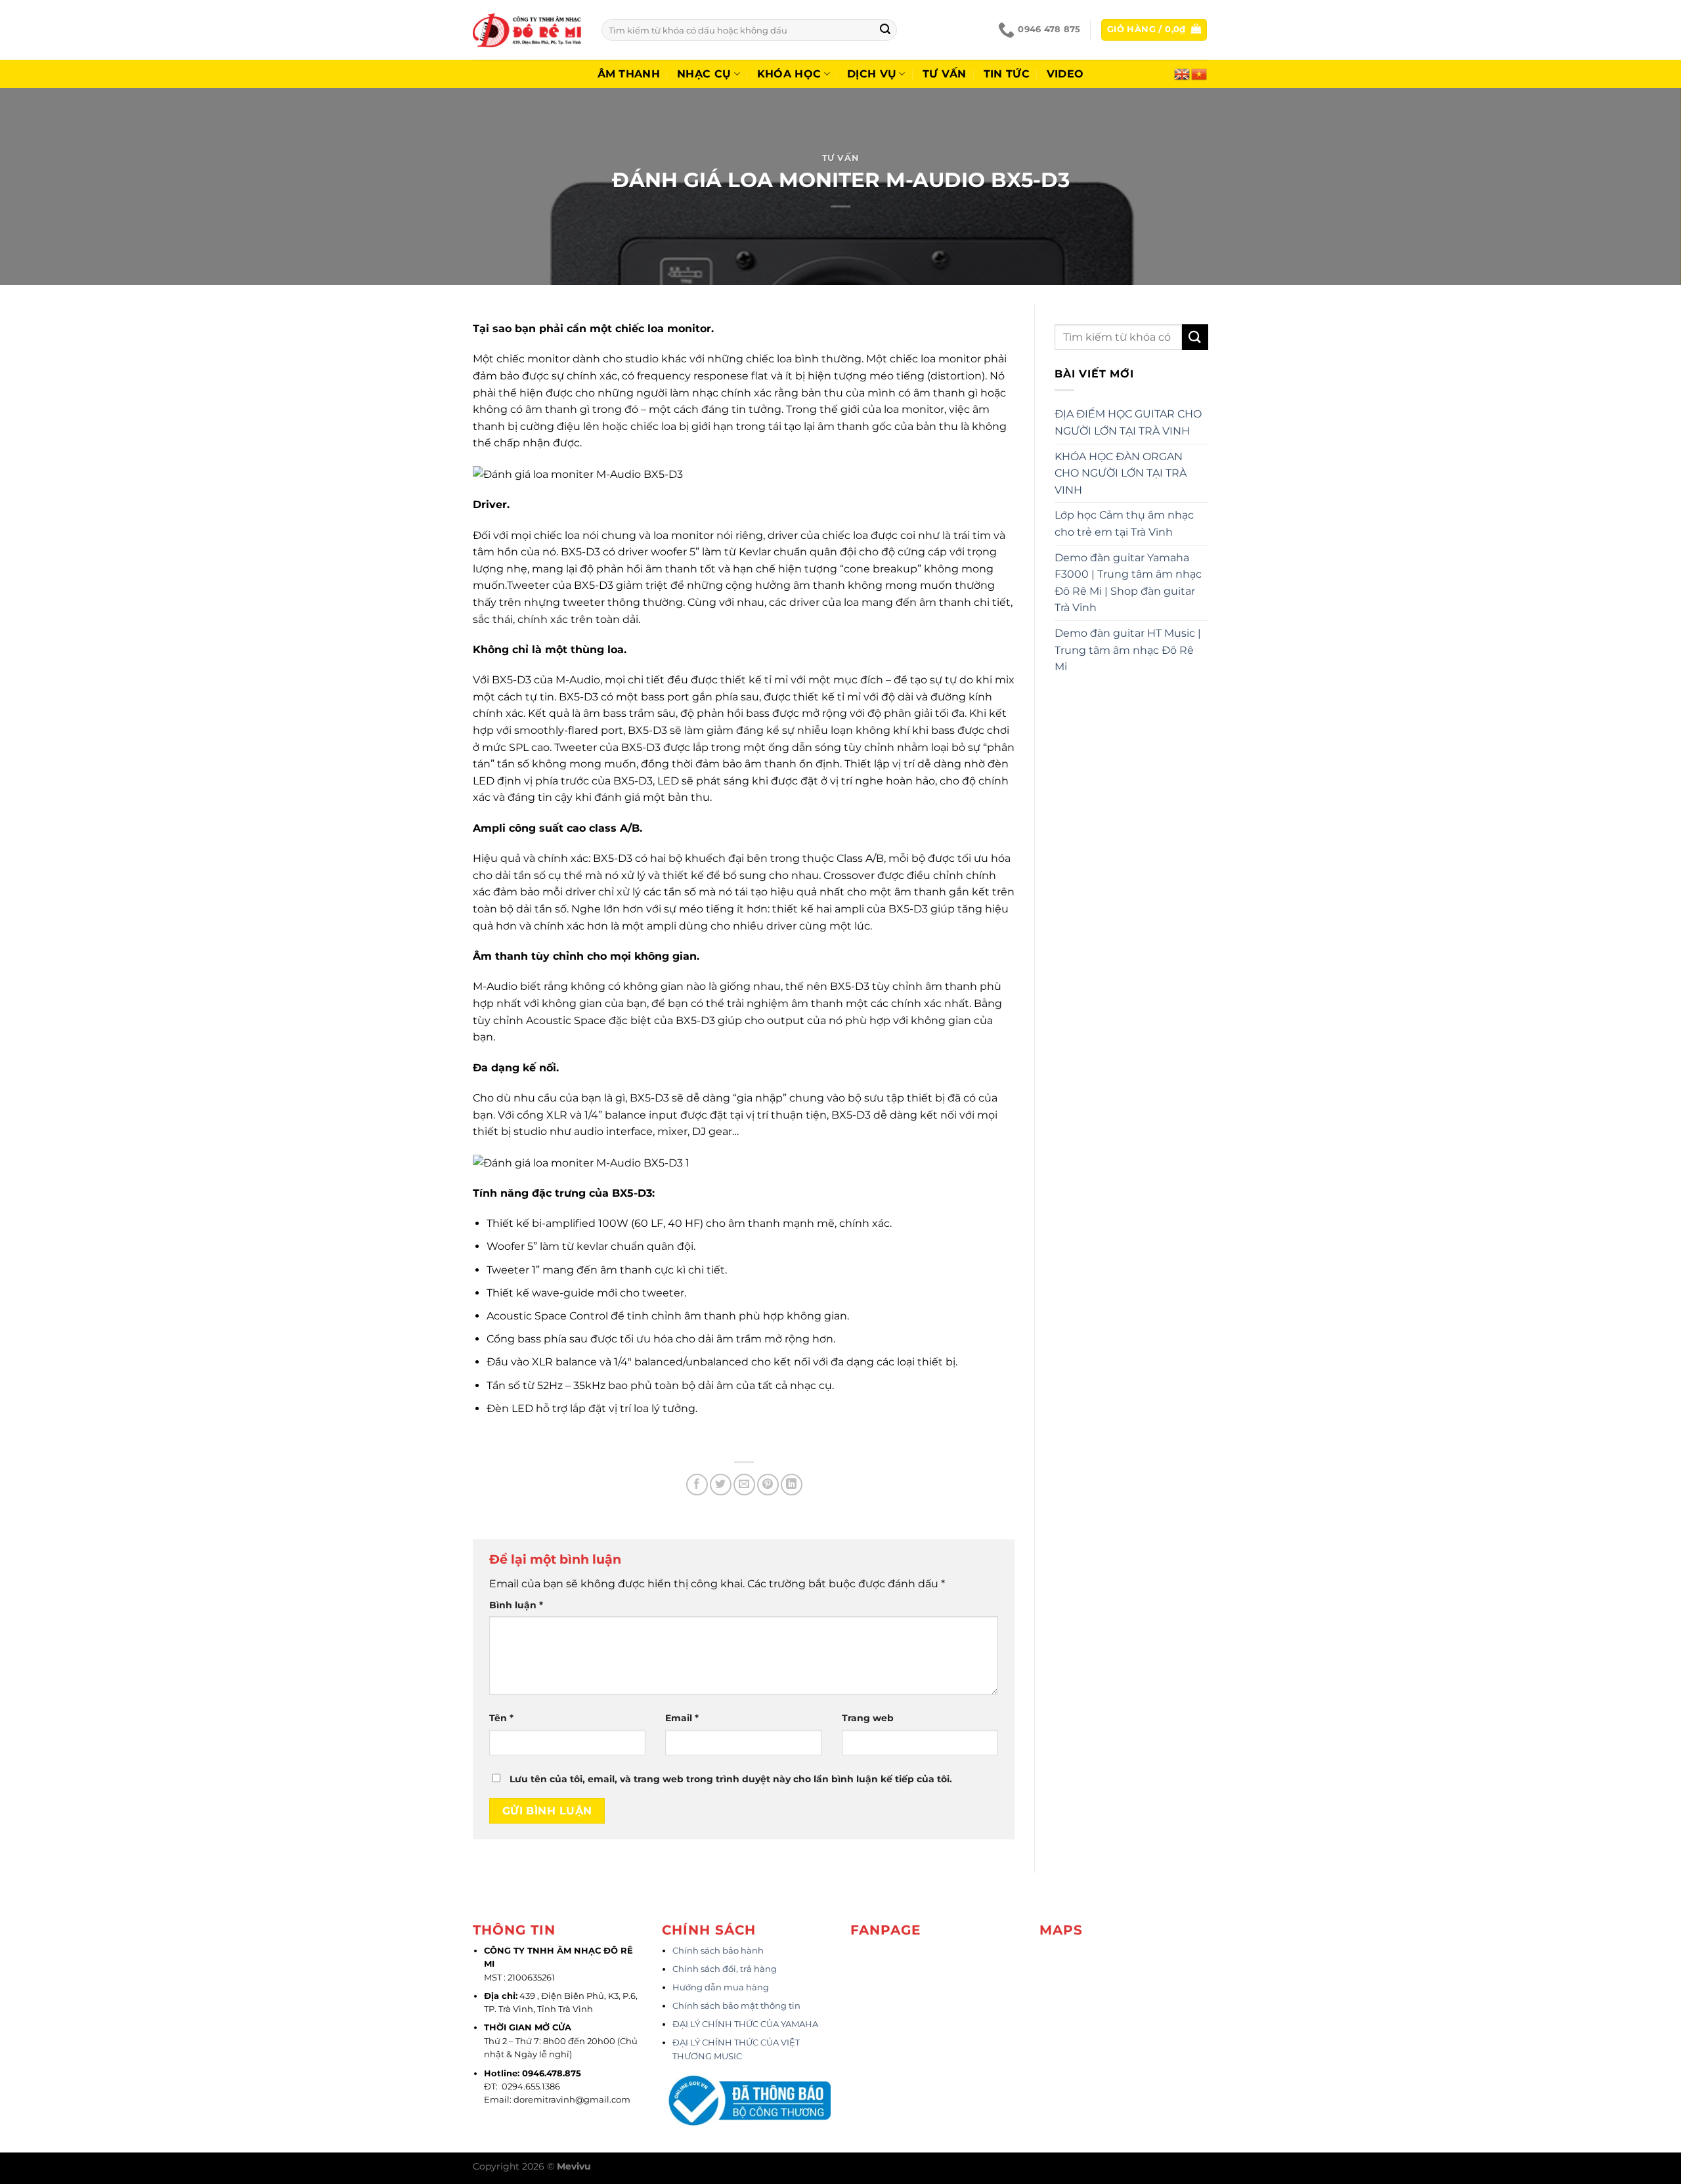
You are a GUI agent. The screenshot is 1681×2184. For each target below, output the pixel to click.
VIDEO (1065, 74)
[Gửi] (885, 30)
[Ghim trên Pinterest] (768, 1485)
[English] (1183, 73)
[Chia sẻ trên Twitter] (721, 1485)
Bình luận (516, 1605)
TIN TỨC (1007, 74)
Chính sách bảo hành (718, 1951)
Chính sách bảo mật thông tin (736, 2006)
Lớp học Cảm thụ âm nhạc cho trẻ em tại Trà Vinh (1124, 524)
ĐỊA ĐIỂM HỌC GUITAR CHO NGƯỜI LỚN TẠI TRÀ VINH (1128, 422)
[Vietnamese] (1200, 73)
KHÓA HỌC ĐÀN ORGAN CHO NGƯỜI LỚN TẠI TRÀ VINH (1121, 473)
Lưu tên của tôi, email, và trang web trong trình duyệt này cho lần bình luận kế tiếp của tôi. (731, 1779)
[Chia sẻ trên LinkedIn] (792, 1485)
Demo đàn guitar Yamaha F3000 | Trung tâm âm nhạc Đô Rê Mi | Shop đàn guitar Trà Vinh (1128, 583)
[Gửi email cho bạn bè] (744, 1485)
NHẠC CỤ (704, 74)
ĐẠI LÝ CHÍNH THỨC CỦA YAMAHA (745, 2024)
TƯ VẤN (945, 74)
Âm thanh (629, 74)
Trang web (868, 1718)
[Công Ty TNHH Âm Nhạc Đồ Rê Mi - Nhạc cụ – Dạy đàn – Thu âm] (527, 30)
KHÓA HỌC (789, 74)
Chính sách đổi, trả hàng (725, 1969)
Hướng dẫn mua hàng (721, 1987)
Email (682, 1718)
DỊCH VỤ (872, 74)
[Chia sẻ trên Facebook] (697, 1485)
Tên (501, 1718)
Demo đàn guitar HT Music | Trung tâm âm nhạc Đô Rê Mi (1128, 650)
